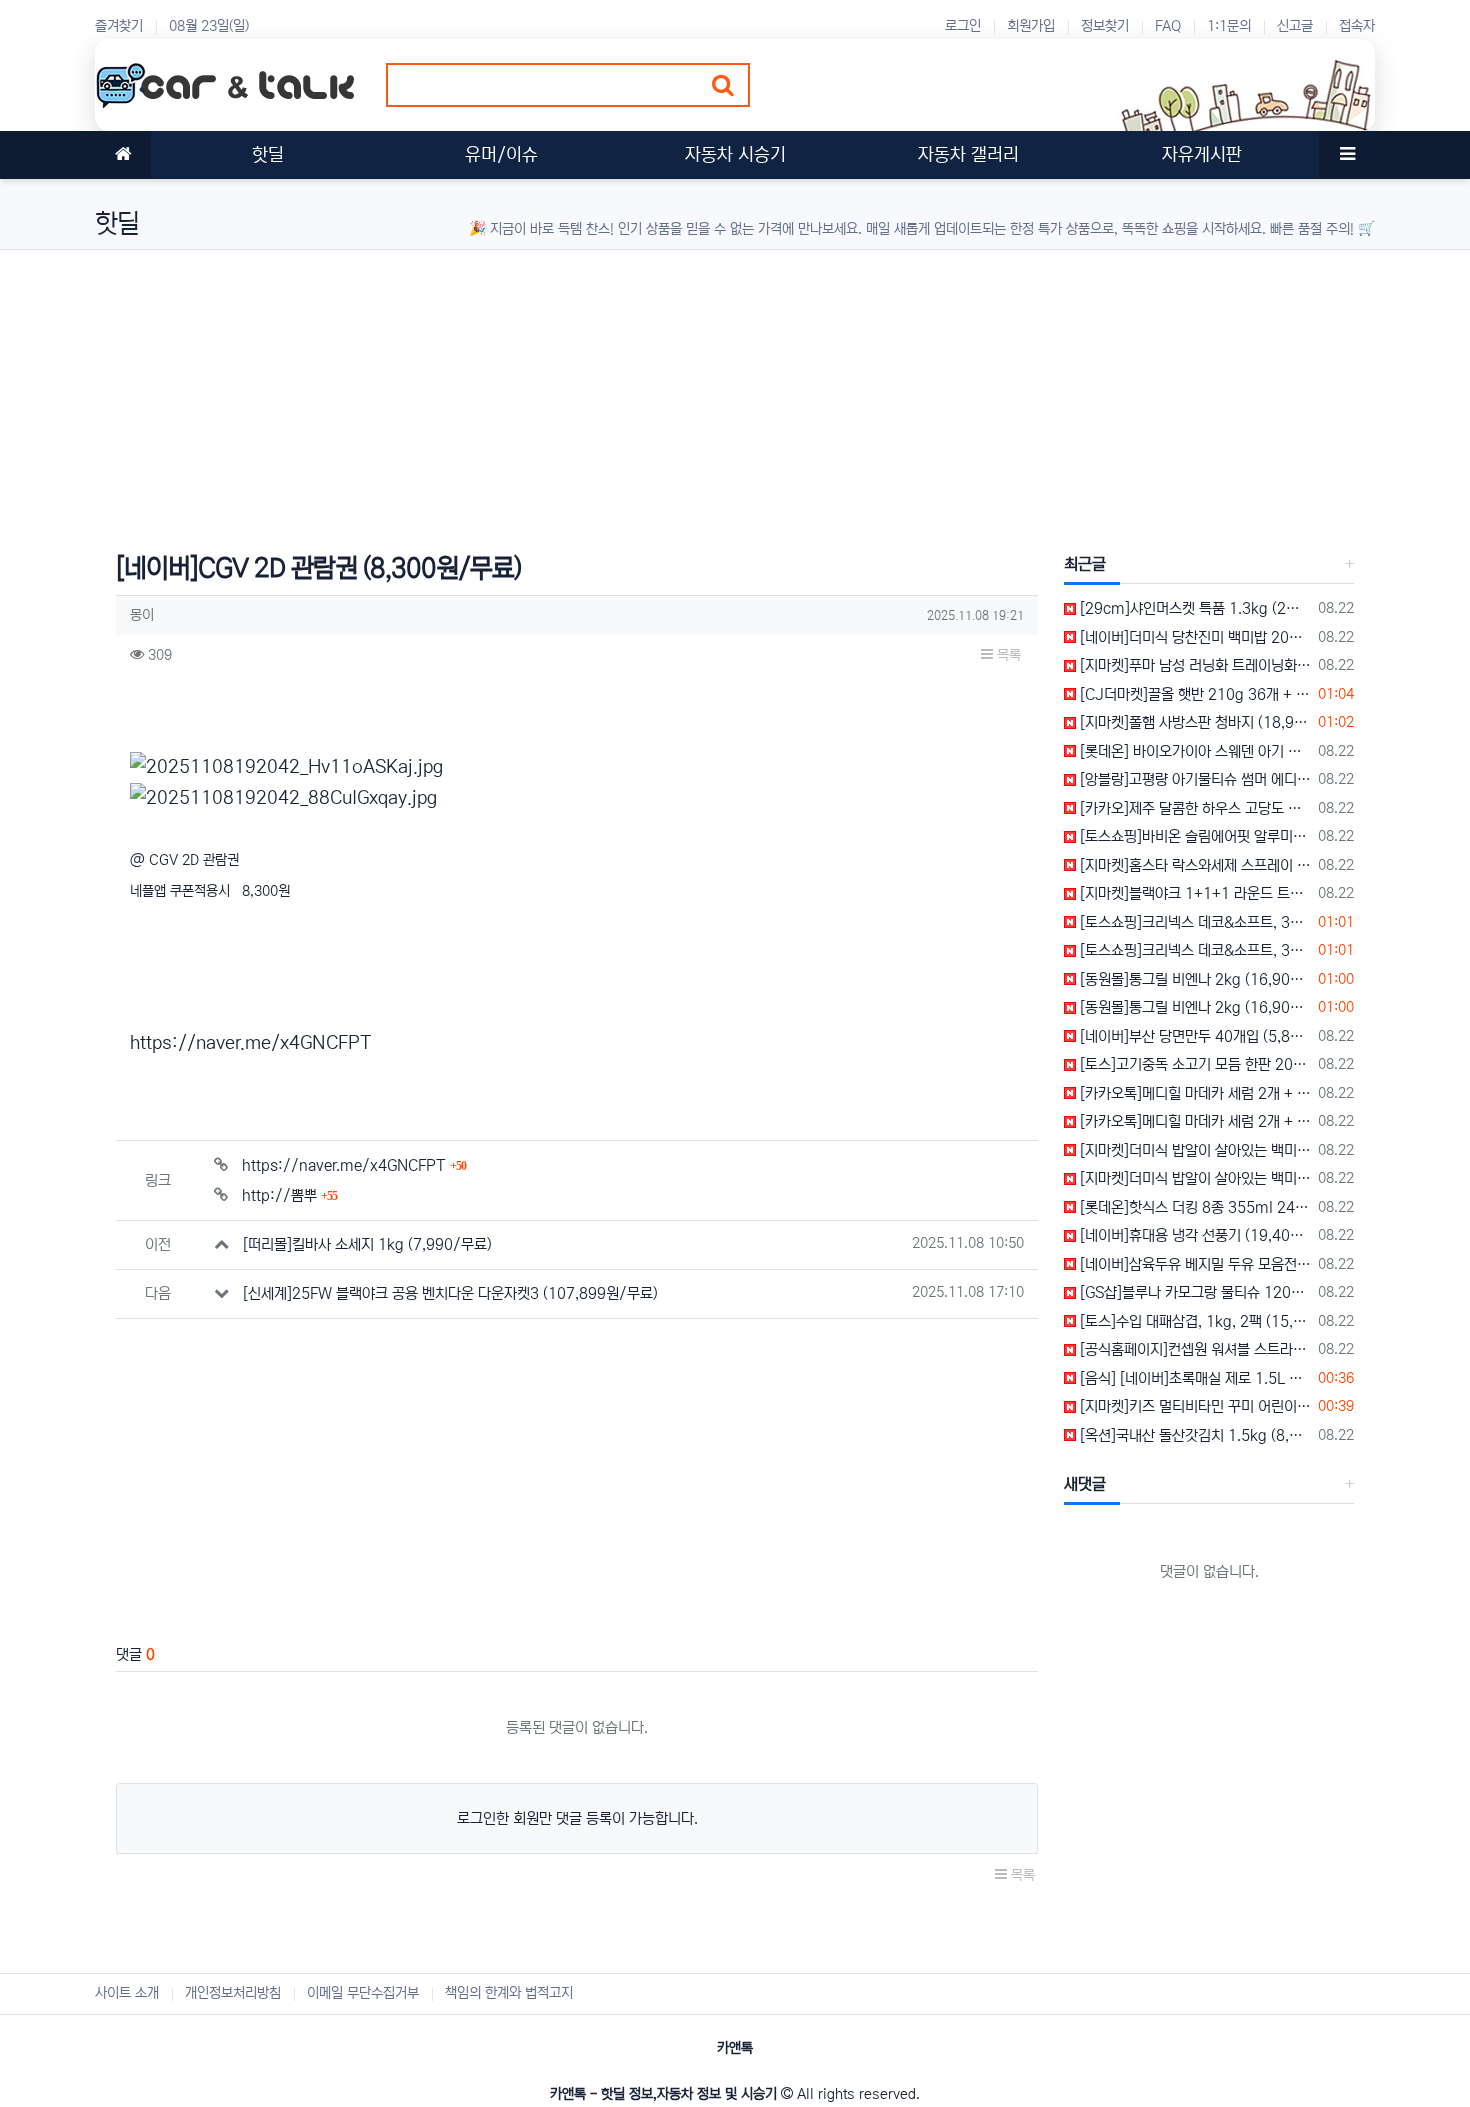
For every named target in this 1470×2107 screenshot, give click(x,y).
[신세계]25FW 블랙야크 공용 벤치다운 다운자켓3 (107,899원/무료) (450, 1293)
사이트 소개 (127, 1993)
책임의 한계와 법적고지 (509, 1993)
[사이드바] (1347, 155)
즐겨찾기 (119, 26)
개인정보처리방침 (233, 1993)
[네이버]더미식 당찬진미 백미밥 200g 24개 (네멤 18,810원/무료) (1193, 637)
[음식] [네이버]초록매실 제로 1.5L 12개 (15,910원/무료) (1193, 1378)
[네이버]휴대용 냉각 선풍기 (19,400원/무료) (1193, 1235)
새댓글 (1085, 1484)
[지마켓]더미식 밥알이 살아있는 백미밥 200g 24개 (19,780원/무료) (1193, 1150)
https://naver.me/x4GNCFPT (250, 1043)
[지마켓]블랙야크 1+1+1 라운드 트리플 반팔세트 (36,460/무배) (1193, 893)
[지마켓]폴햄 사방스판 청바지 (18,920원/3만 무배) (1193, 722)
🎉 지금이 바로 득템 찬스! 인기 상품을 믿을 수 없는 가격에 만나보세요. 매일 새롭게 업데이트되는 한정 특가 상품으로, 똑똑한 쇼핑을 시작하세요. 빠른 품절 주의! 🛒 (922, 229)
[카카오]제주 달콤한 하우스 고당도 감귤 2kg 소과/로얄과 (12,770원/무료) (1193, 808)
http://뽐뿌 (289, 1195)
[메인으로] (123, 155)
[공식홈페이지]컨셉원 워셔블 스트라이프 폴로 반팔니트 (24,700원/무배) (1193, 1349)
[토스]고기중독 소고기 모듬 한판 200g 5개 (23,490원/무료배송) (1193, 1064)
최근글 (1085, 564)
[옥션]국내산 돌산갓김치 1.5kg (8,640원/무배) (1193, 1435)
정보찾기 (1105, 26)
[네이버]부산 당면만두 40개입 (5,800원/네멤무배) (1193, 1036)
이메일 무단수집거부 (363, 1993)
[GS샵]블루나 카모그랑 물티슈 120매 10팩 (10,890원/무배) (1193, 1292)
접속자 (1357, 26)
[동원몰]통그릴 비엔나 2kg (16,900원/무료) (1193, 979)
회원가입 (1031, 26)
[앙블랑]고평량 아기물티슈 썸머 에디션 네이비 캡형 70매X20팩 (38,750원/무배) (1193, 779)
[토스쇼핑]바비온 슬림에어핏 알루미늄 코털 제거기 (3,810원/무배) (1193, 836)
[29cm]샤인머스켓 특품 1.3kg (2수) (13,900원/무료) (1193, 608)
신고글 (1295, 26)
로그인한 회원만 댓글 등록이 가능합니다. (577, 1818)
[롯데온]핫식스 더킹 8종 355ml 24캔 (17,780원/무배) (1193, 1207)
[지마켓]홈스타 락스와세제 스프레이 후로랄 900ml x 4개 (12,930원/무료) (1193, 865)
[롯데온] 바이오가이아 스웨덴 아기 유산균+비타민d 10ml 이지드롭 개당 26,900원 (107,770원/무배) (1193, 751)
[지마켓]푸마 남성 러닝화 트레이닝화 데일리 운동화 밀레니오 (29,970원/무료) (1193, 665)
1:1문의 (1229, 26)
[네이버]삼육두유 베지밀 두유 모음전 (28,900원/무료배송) (1193, 1264)
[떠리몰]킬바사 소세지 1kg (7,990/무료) (367, 1244)
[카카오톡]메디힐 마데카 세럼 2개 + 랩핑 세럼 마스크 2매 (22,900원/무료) (1193, 1093)
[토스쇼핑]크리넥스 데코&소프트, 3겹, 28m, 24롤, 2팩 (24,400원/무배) (1193, 922)
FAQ (1168, 26)
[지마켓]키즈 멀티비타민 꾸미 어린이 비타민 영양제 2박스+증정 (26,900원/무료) (1193, 1406)
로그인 (963, 26)
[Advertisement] (695, 390)
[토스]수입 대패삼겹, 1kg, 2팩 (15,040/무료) (1193, 1321)
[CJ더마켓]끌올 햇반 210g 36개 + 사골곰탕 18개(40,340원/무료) (1193, 694)
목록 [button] (1007, 655)
